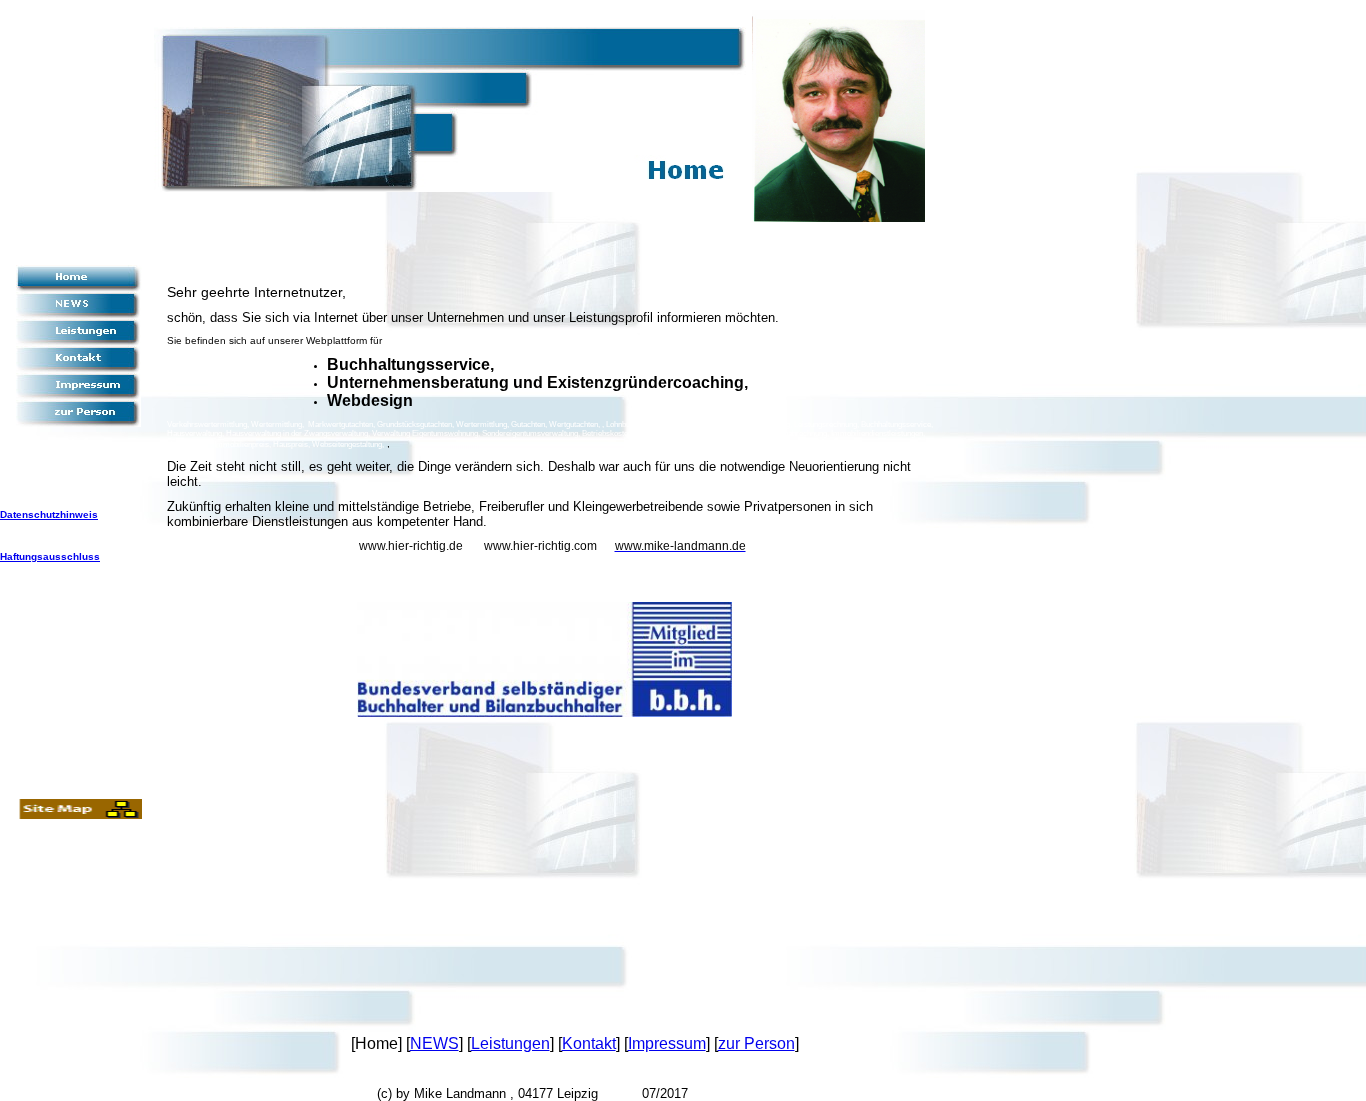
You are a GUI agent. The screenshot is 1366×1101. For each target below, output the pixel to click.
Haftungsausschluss (50, 556)
